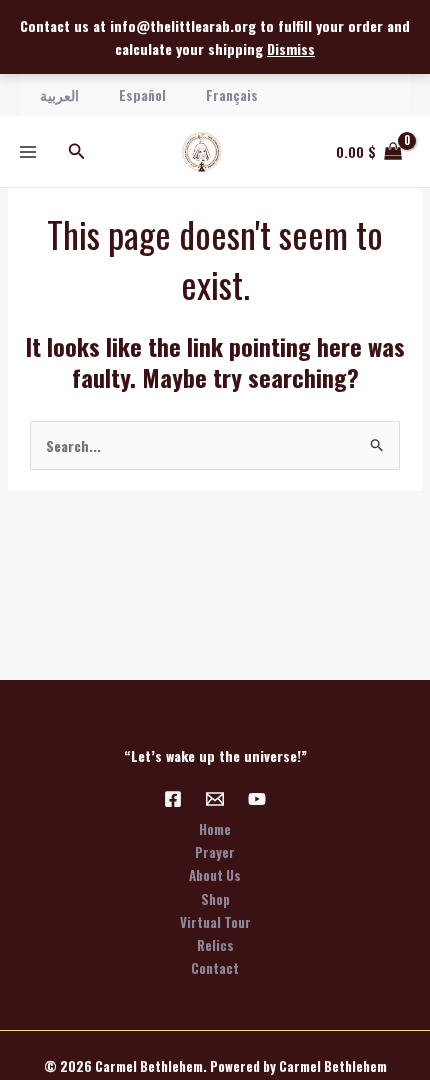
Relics (215, 945)
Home (215, 829)
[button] (77, 152)
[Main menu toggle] (28, 152)
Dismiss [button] (291, 48)
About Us (215, 875)
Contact (215, 968)
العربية (59, 94)
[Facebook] (173, 799)
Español (142, 94)
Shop (215, 899)
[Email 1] (215, 799)
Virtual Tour (215, 922)
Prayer (215, 852)
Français (232, 94)
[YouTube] (257, 799)
